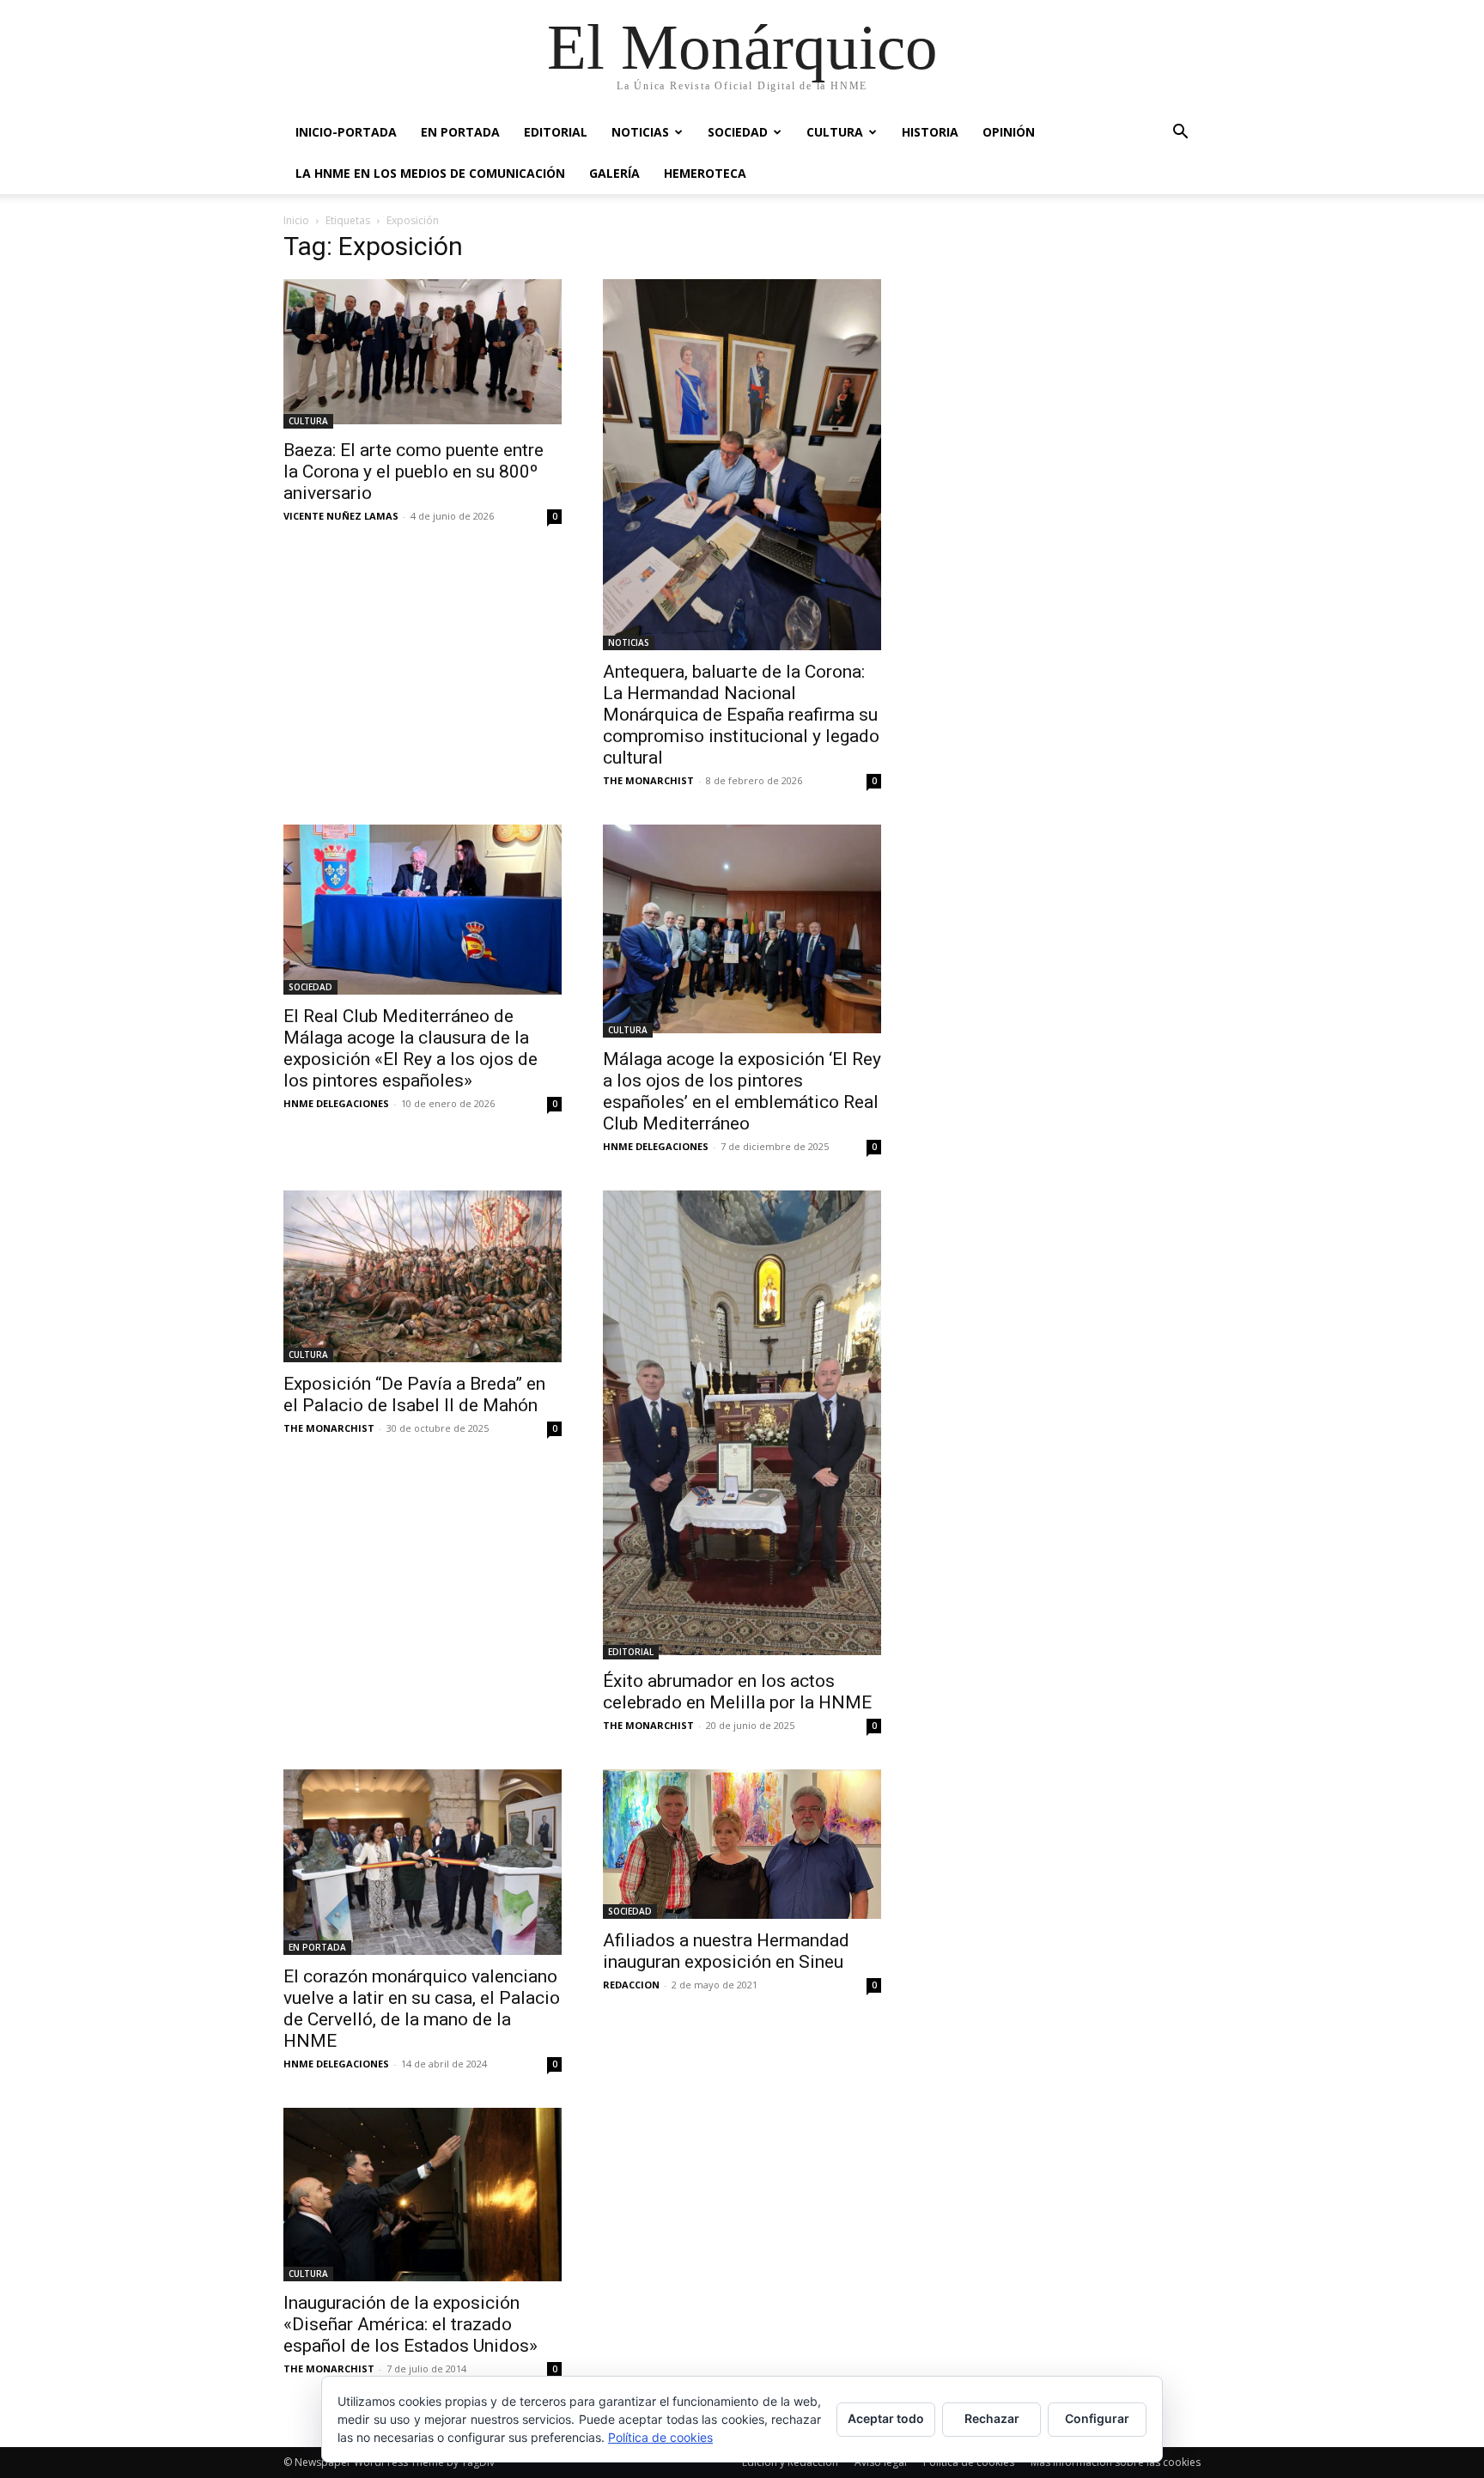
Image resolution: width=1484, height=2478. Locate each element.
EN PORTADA (460, 132)
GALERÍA (614, 173)
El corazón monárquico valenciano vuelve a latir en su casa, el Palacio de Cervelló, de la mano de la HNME (422, 2009)
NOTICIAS (640, 132)
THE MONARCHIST (648, 780)
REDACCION (631, 1985)
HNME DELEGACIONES (336, 1103)
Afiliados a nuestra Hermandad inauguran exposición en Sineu (726, 1951)
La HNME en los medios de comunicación (430, 173)
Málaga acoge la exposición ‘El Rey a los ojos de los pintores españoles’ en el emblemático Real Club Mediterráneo (742, 1091)
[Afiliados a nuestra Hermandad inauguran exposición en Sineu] (742, 1844)
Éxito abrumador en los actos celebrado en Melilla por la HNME (737, 1692)
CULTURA (835, 132)
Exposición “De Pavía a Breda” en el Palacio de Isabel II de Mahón (414, 1394)
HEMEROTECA (705, 173)
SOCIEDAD (738, 132)
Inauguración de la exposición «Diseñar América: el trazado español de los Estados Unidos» (411, 2324)
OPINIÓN (1009, 132)
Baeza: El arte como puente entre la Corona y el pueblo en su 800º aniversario (414, 472)
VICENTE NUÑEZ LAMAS (341, 516)
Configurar (1097, 2418)
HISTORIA (930, 132)
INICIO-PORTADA (346, 132)
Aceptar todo (886, 2418)
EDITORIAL (556, 132)
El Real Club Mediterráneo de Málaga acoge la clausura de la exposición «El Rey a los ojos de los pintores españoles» (411, 1048)
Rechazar (992, 2418)
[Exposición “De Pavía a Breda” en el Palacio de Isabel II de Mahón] (423, 1276)
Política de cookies (660, 2437)
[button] (1180, 134)
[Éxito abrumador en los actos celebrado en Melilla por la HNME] (742, 1425)
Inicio (296, 220)
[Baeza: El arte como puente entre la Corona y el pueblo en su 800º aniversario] (423, 354)
